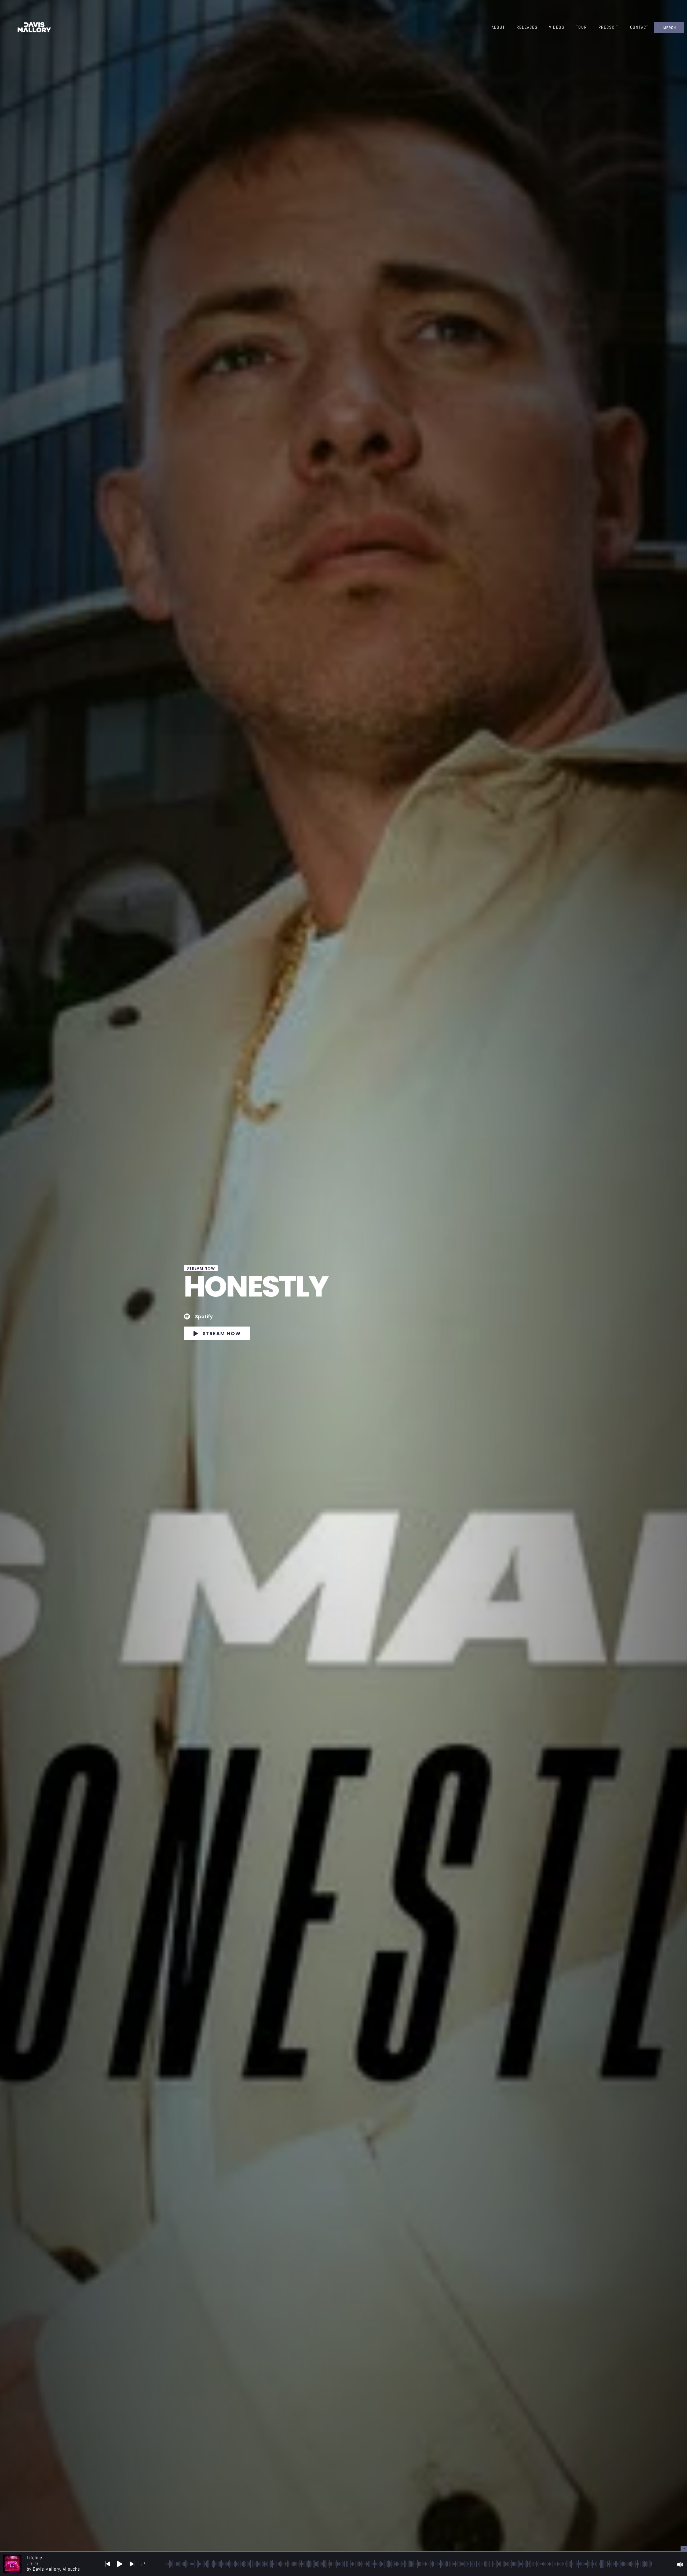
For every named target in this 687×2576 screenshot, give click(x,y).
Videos (557, 27)
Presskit (609, 27)
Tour (581, 27)
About (498, 27)
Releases (527, 27)
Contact (639, 27)
